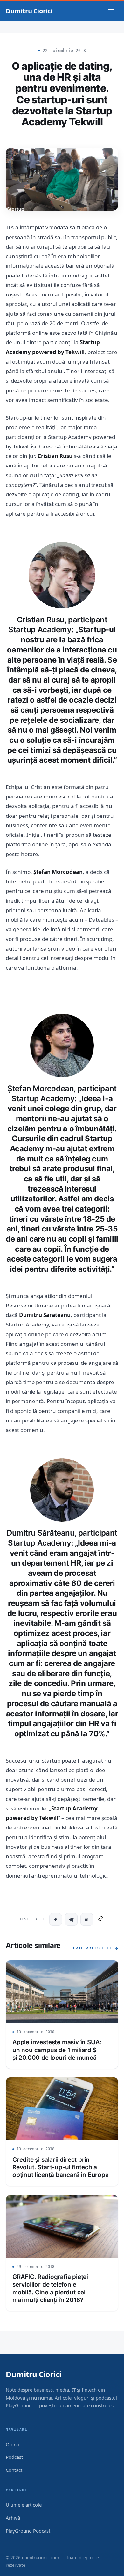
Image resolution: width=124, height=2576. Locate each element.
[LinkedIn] (87, 1919)
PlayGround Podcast (28, 2531)
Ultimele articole (24, 2505)
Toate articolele (91, 1948)
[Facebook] (56, 1919)
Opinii (12, 2444)
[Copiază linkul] (101, 1919)
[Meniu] (111, 11)
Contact (14, 2470)
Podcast (14, 2457)
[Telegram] (71, 1919)
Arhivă (13, 2518)
